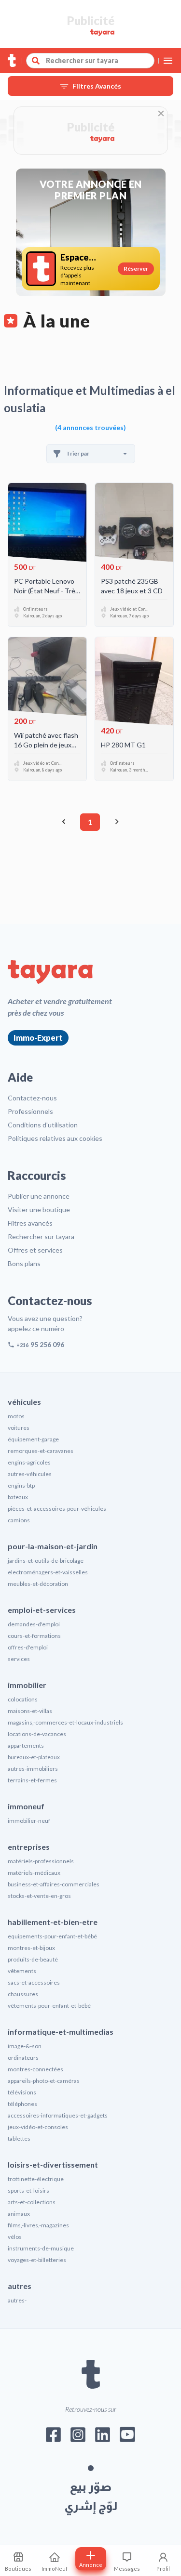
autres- (17, 2300)
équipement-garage (33, 1439)
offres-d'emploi (28, 1647)
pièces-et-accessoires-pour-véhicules (57, 1509)
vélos (15, 2237)
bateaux (18, 1497)
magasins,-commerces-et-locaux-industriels (65, 1722)
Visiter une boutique (39, 1210)
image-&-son (25, 2046)
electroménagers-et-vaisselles (48, 1572)
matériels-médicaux (34, 1873)
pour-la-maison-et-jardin (53, 1546)
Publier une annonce (39, 1196)
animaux (19, 2214)
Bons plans (24, 1263)
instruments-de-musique (41, 2248)
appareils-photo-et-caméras (44, 2081)
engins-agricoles (29, 1462)
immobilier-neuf (29, 1821)
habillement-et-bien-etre (53, 1922)
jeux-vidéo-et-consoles (38, 2127)
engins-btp (21, 1485)
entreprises (29, 1847)
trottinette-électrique (36, 2179)
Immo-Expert (38, 1038)
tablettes (19, 2138)
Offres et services (35, 1250)
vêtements (22, 1971)
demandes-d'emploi (34, 1624)
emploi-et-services (42, 1610)
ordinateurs (23, 2058)
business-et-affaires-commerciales (54, 1884)
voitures (19, 1428)
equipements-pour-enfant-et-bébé (52, 1936)
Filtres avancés (30, 1223)
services (19, 1659)
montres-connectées (35, 2069)
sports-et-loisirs (28, 2190)
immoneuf (26, 1806)
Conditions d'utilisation (43, 1125)
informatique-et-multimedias (61, 2032)
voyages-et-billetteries (37, 2260)
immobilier (27, 1685)
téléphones (22, 2104)
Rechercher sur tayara (41, 1236)
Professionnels (30, 1111)
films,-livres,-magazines (38, 2225)
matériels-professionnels (41, 1861)
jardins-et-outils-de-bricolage (46, 1561)
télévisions (22, 2092)
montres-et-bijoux (31, 1948)
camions (19, 1520)
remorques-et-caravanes (41, 1451)
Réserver (136, 268)
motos (16, 1416)
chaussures (23, 1994)
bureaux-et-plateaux (34, 1757)
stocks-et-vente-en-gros (39, 1896)
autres (20, 2286)
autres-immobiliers (33, 1769)
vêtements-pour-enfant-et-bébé (49, 2006)
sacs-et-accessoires (34, 1982)
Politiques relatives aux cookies (55, 1138)
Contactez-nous (32, 1098)
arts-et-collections (32, 2202)
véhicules (24, 1402)
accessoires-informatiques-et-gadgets (58, 2115)
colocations (23, 1699)
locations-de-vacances (37, 1734)
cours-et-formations (34, 1636)
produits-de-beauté (33, 1959)
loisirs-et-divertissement (53, 2164)
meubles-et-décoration (38, 1584)
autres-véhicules (30, 1474)
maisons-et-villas (30, 1711)
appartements (26, 1746)
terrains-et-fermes (32, 1780)
